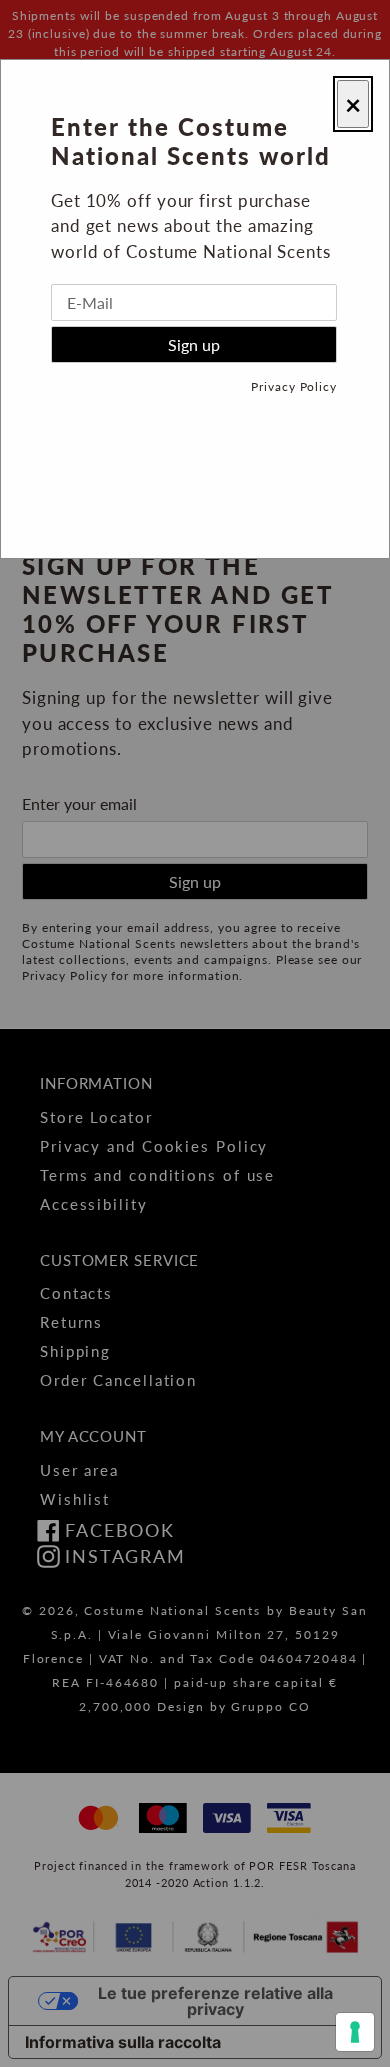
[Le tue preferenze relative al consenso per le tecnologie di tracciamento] (355, 2032)
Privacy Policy (294, 386)
